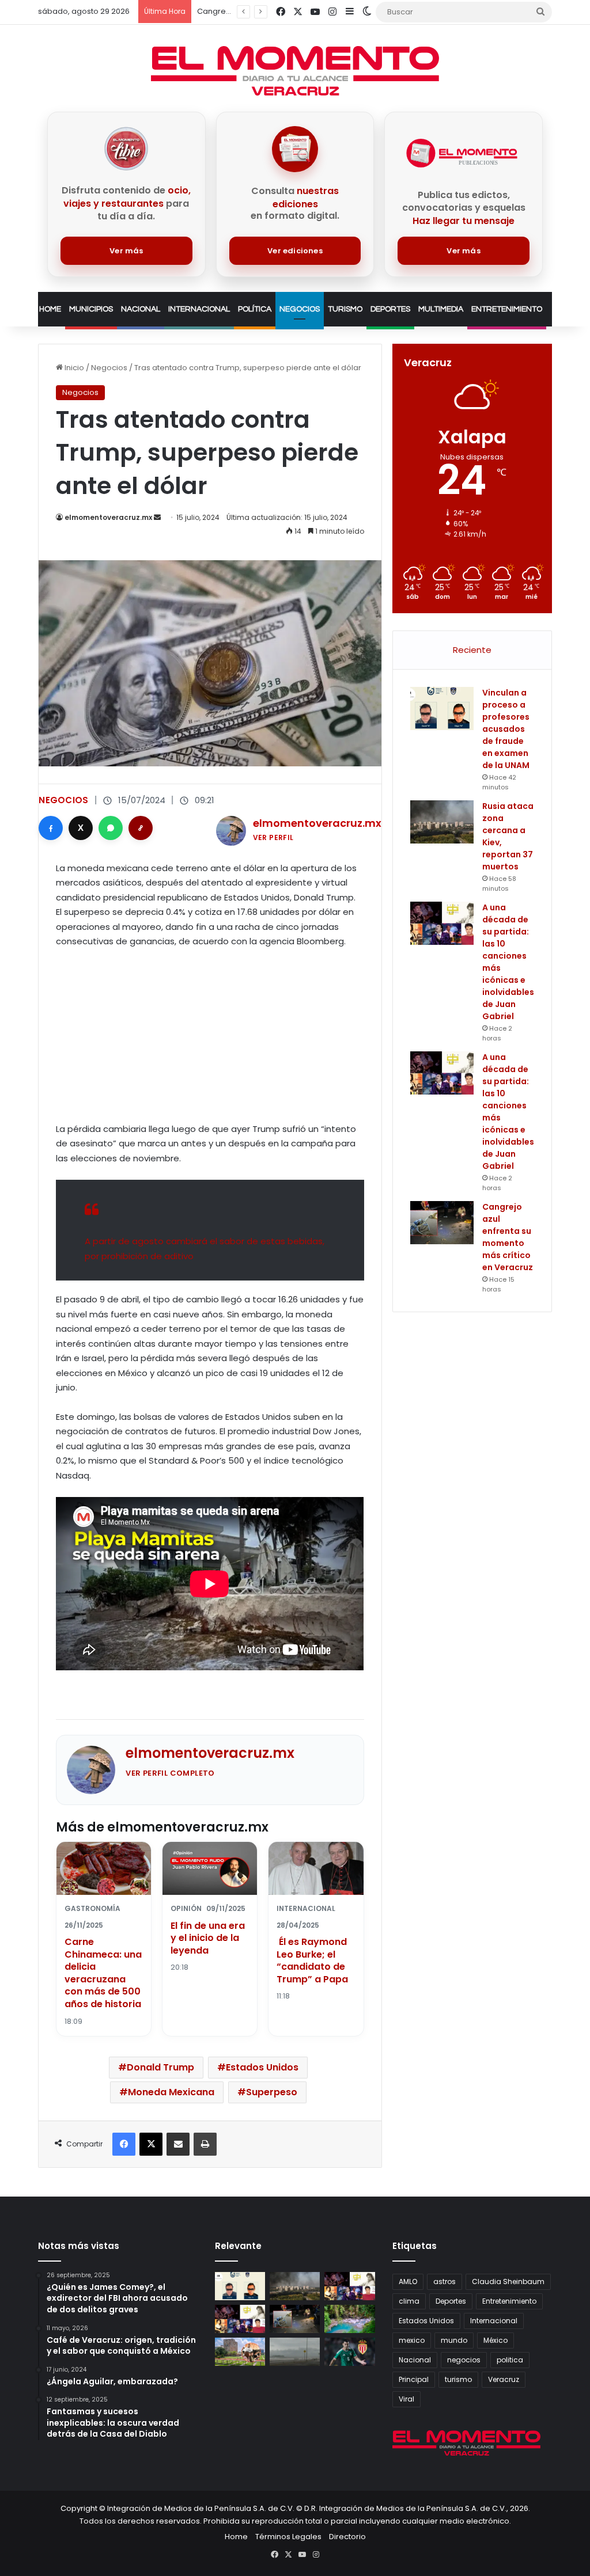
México (496, 2340)
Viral (406, 2399)
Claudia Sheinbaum (508, 2281)
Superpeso (272, 2092)
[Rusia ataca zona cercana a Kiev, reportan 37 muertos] (442, 822)
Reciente (472, 650)
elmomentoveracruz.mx (108, 517)
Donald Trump (160, 2067)
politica (510, 2360)
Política (255, 309)
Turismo (345, 309)
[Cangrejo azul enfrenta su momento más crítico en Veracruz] (442, 1223)
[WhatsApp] (111, 828)
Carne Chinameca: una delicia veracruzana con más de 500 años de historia (103, 1973)
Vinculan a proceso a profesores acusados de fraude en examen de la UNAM (506, 729)
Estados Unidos (262, 2067)
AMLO (408, 2281)
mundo (454, 2340)
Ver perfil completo (170, 1773)
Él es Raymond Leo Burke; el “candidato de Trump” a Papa (312, 1961)
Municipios (91, 309)
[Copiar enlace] (141, 828)
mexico (412, 2340)
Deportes (390, 309)
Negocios (300, 309)
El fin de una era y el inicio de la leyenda (208, 1938)
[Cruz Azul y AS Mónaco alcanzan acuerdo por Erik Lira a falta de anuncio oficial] (349, 2352)
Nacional (141, 309)
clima (409, 2301)
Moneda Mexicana (171, 2092)
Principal (414, 2379)
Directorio (347, 2537)
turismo (458, 2379)
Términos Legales (288, 2537)
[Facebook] (51, 828)
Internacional (199, 309)
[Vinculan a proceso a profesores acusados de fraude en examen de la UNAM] (442, 708)
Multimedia (441, 309)
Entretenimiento (507, 309)
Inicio (73, 368)
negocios (464, 2360)
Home (50, 309)
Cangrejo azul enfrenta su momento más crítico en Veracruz (508, 1237)
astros (445, 2281)
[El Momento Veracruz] (295, 71)
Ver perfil (273, 837)
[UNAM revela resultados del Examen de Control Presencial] (240, 2352)
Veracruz (504, 2379)
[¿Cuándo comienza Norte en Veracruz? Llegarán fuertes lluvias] (295, 2352)
